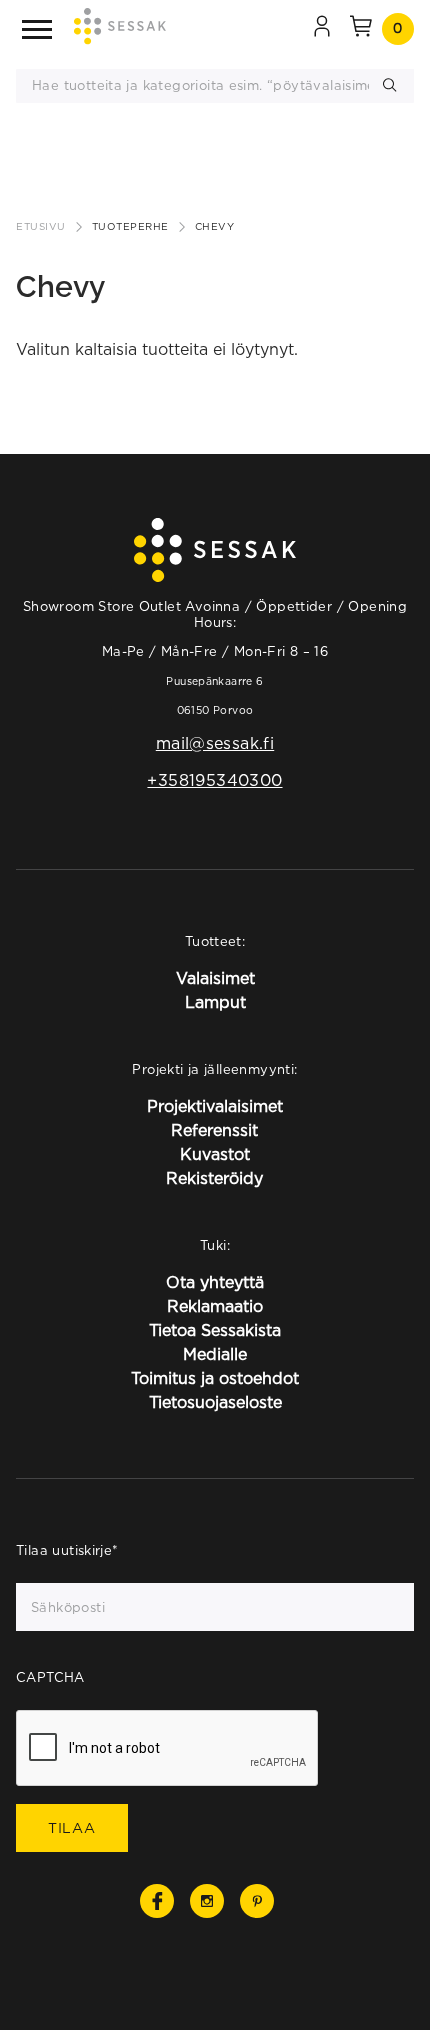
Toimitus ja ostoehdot (215, 1378)
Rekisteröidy (214, 1178)
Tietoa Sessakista (215, 1330)
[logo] (120, 29)
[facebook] (157, 1901)
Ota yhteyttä (215, 1282)
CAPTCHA (50, 1677)
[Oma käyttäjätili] (322, 29)
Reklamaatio (215, 1306)
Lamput (215, 1002)
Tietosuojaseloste (215, 1402)
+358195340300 (214, 780)
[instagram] (207, 1901)
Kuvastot (215, 1154)
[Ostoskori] (361, 29)
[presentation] (168, 1749)
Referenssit (214, 1130)
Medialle (215, 1354)
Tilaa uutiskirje (67, 1550)
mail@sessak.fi (215, 743)
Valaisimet (215, 978)
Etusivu (41, 226)
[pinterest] (257, 1901)
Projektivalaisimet (215, 1106)
